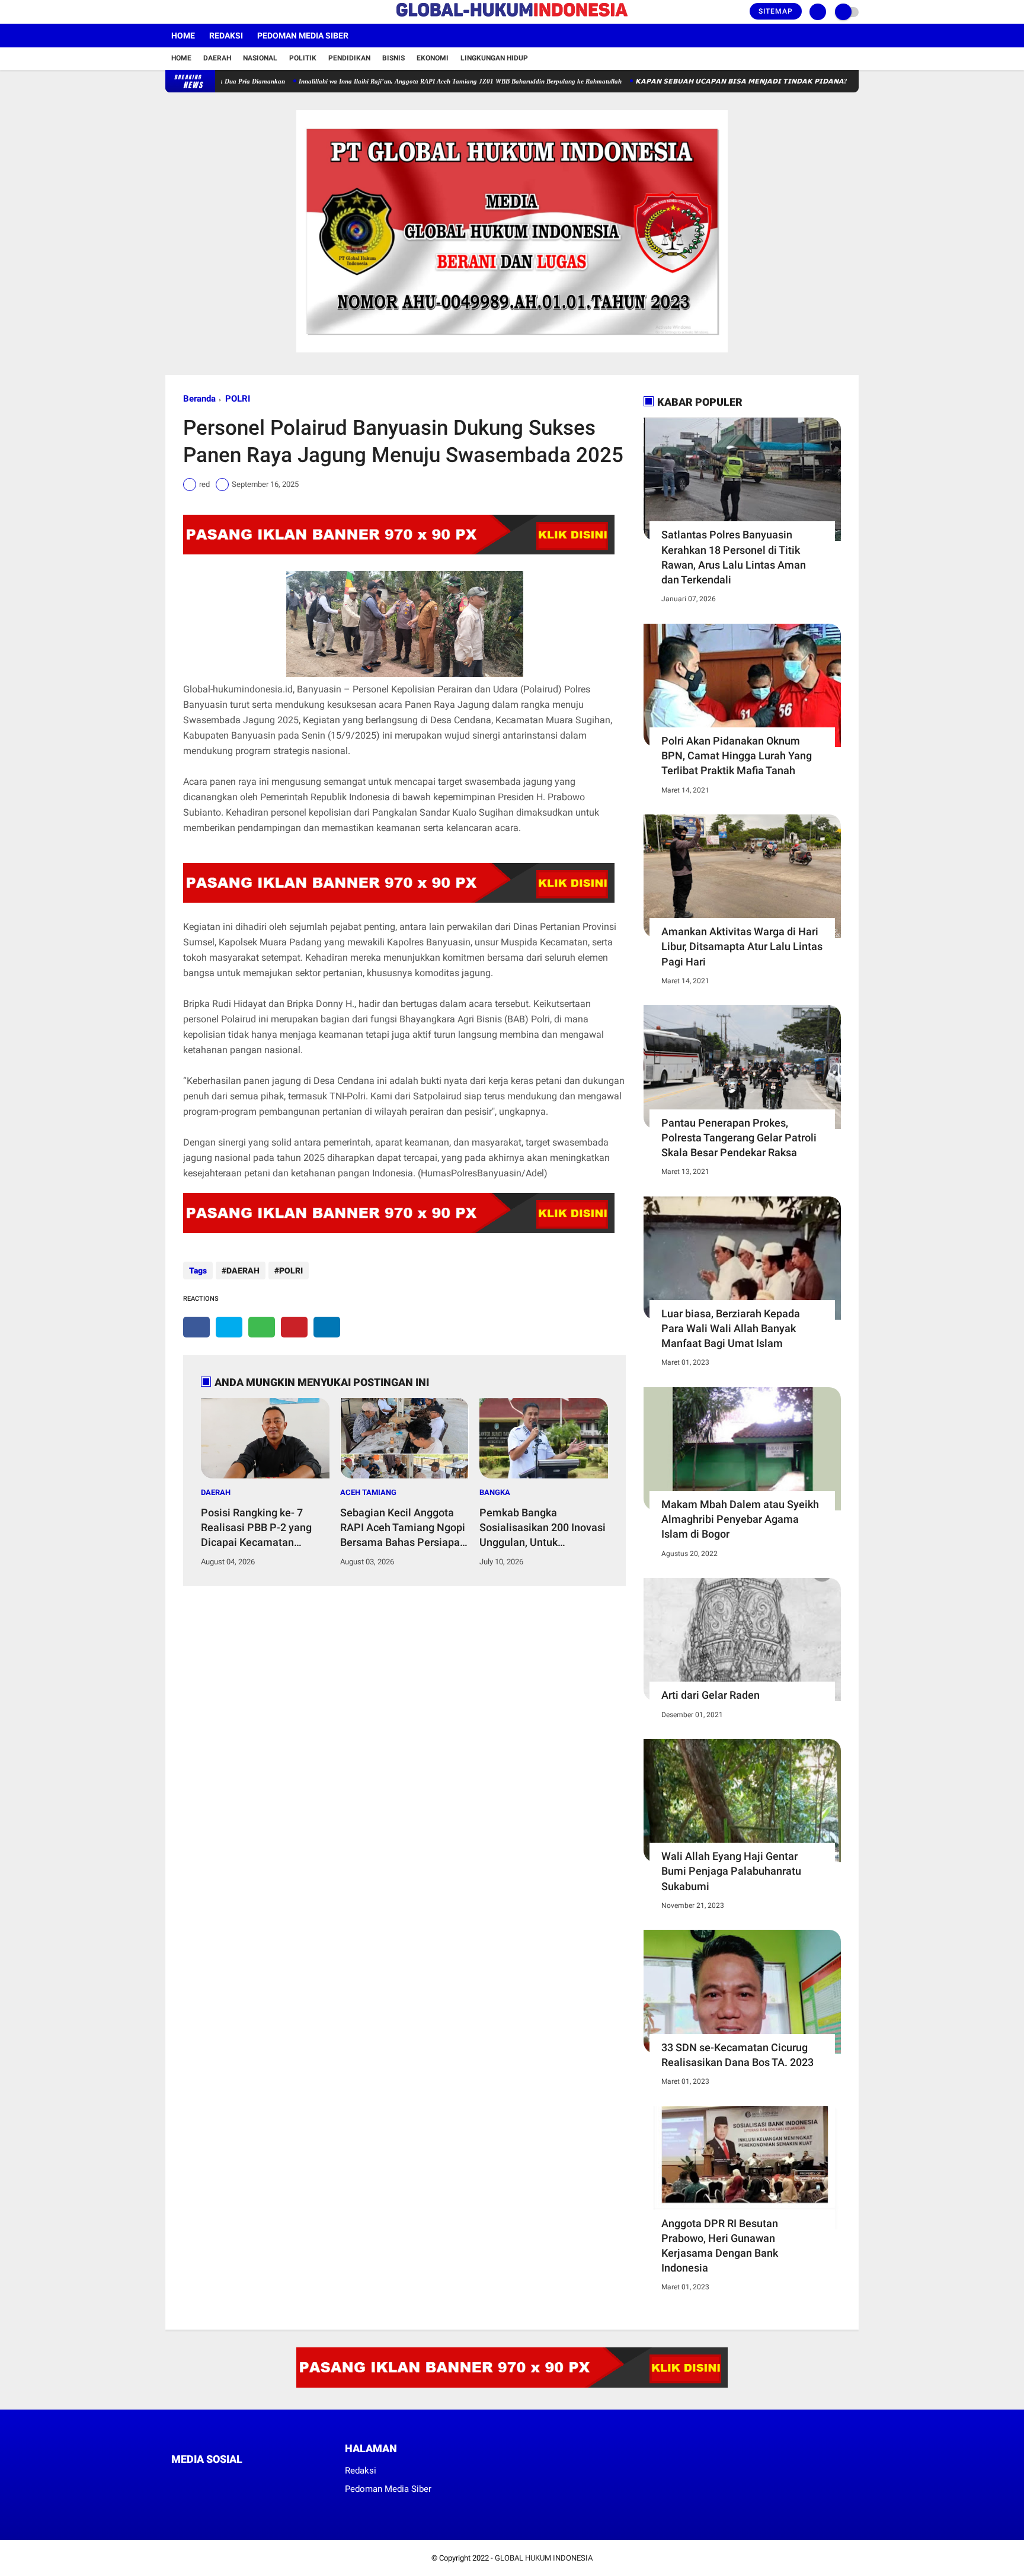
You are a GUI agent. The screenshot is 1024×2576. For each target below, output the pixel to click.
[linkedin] (327, 1327)
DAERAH (243, 1271)
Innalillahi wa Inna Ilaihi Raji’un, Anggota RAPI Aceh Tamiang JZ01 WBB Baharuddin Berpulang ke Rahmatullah (402, 81)
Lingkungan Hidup (494, 58)
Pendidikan (349, 58)
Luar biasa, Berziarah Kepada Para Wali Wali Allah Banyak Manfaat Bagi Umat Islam (731, 1328)
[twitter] (185, 12)
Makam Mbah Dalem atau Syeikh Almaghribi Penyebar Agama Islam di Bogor (740, 1519)
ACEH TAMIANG (368, 1492)
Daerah (217, 58)
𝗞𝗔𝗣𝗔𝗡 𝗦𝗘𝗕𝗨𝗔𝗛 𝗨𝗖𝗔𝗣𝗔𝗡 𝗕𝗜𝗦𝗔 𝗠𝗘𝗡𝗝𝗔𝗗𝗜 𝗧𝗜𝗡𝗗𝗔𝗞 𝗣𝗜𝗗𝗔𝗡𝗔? (683, 81)
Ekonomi (433, 58)
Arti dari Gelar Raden (711, 1695)
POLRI (238, 399)
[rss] (287, 2482)
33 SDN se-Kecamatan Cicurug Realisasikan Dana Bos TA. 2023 (737, 2055)
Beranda (199, 399)
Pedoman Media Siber (303, 36)
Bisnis (393, 58)
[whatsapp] (262, 1327)
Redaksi (226, 36)
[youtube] (217, 12)
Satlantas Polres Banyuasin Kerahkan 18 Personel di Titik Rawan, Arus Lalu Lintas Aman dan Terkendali (734, 557)
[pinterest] (294, 1327)
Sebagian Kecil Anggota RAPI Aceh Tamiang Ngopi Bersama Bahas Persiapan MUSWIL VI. (403, 1528)
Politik (303, 58)
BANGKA (495, 1492)
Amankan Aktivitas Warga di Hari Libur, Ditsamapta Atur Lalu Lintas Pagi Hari (742, 946)
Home (183, 36)
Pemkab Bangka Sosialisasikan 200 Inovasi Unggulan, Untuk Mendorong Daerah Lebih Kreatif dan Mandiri (543, 1528)
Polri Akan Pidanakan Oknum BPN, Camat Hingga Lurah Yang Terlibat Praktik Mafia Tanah (737, 756)
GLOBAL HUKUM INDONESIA (544, 2558)
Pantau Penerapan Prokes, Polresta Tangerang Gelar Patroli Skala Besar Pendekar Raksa (739, 1138)
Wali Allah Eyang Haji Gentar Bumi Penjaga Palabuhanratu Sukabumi (731, 1871)
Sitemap (776, 11)
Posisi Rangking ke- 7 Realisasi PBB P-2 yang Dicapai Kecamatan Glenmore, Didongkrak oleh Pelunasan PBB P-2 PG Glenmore (265, 1528)
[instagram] (201, 12)
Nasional (260, 58)
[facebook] (169, 12)
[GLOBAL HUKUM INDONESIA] (512, 17)
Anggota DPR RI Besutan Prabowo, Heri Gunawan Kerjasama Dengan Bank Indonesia (720, 2246)
